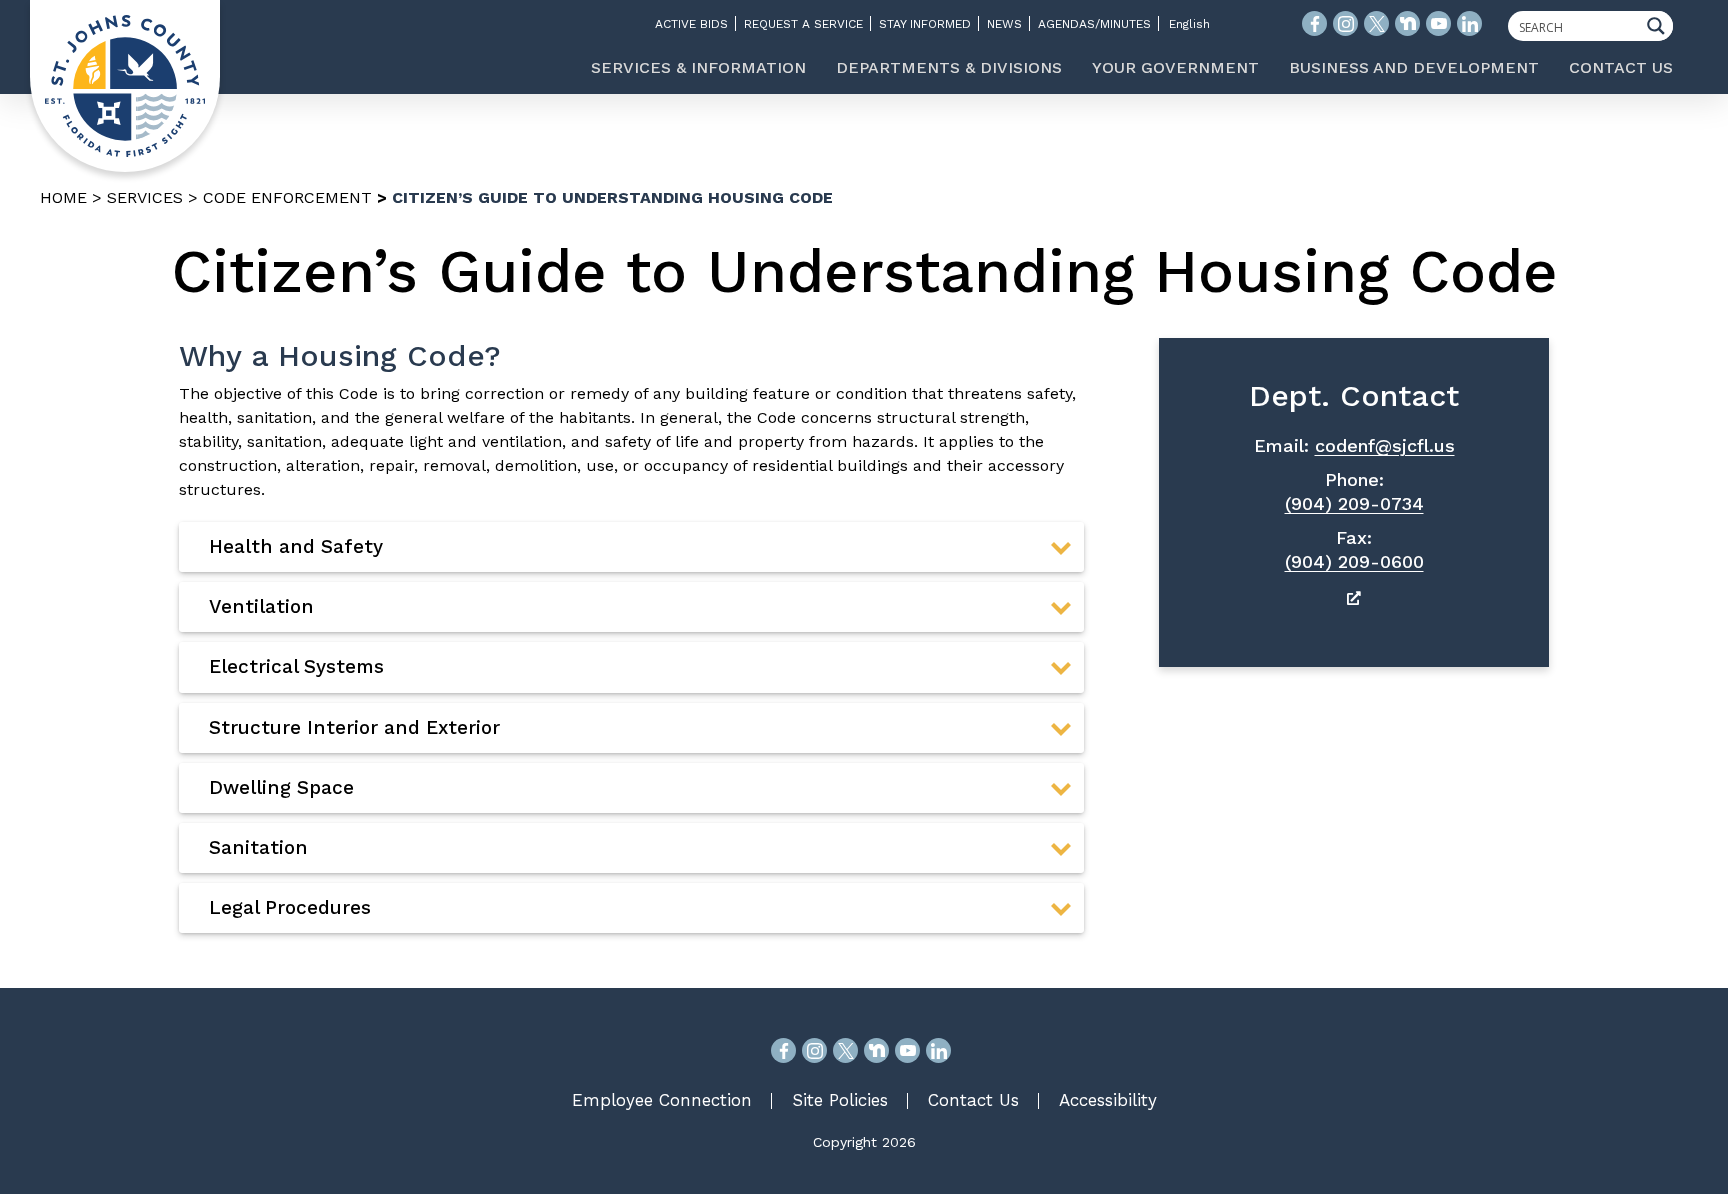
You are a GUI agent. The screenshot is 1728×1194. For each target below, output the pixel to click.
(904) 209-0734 (1354, 503)
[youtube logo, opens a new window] (1438, 23)
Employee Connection (662, 1100)
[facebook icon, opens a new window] (1314, 23)
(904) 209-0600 (1354, 561)
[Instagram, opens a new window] (814, 1050)
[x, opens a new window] (845, 1050)
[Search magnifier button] (1661, 26)
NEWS (1004, 24)
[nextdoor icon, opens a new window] (1407, 23)
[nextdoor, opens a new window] (876, 1050)
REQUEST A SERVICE (803, 24)
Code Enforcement (287, 197)
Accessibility (1108, 1100)
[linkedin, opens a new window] (938, 1050)
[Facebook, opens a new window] (783, 1050)
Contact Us (973, 1100)
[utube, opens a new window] (907, 1050)
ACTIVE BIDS (691, 24)
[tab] (631, 547)
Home (63, 197)
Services (145, 197)
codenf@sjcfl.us (1385, 445)
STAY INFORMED (925, 24)
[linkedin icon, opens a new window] (1469, 23)
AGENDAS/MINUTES (1094, 24)
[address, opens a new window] (1354, 597)
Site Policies (840, 1100)
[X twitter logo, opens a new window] (1376, 23)
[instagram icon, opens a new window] (1345, 23)
